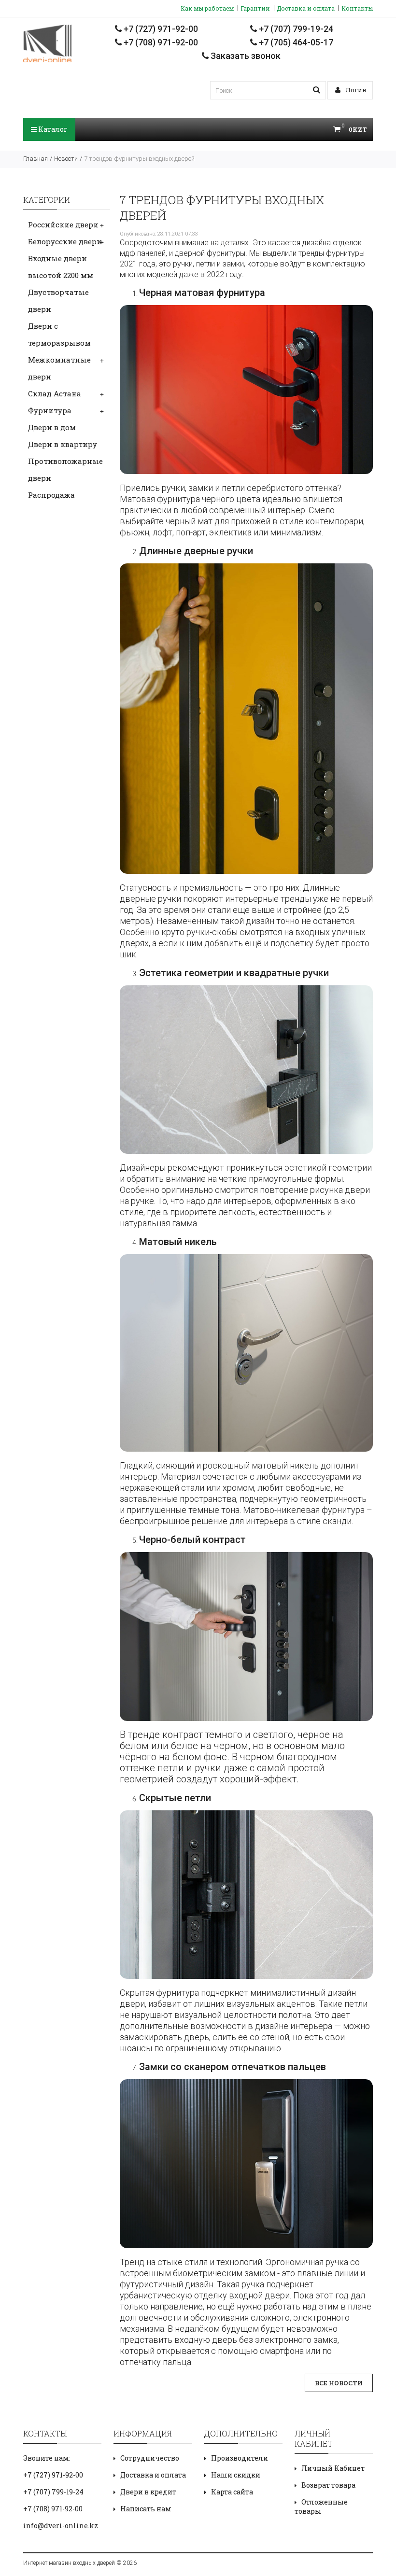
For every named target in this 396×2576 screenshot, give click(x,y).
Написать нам (146, 2509)
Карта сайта (232, 2492)
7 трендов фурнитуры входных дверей (139, 159)
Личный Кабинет (333, 2468)
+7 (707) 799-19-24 (295, 29)
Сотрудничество (150, 2458)
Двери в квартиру (63, 444)
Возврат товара (328, 2485)
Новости (66, 159)
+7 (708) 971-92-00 (160, 42)
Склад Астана (55, 393)
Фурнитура (50, 410)
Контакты (357, 8)
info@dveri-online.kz (61, 2526)
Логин (355, 90)
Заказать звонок (245, 56)
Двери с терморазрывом (59, 334)
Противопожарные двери (65, 469)
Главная (35, 159)
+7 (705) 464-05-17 (295, 42)
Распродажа (51, 495)
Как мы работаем (207, 8)
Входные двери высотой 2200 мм (61, 267)
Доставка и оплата (306, 8)
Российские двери (63, 224)
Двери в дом (52, 427)
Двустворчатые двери (58, 301)
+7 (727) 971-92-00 (160, 29)
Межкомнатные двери (59, 368)
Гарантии (255, 8)
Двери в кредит (148, 2492)
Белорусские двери (65, 241)
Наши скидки (236, 2475)
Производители (240, 2458)
